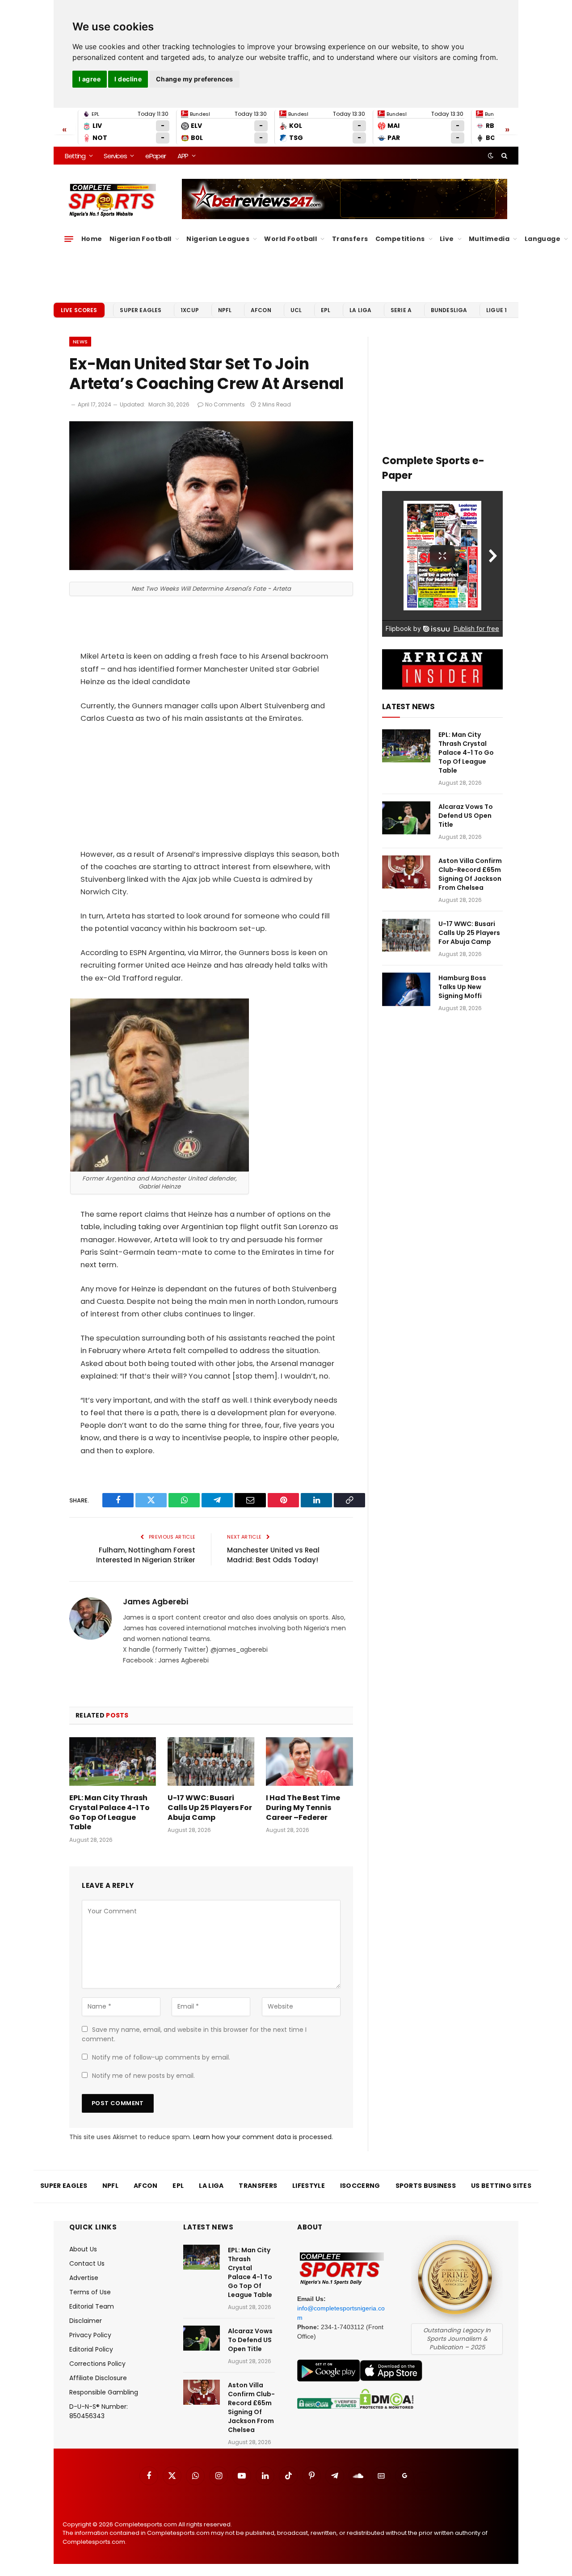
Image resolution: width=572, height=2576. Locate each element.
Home (92, 239)
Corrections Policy (97, 2364)
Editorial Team (92, 2306)
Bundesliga (449, 310)
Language (543, 239)
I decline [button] (128, 79)
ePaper (156, 156)
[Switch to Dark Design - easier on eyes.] (491, 156)
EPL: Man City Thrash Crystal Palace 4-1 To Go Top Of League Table (109, 1813)
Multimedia (489, 239)
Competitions (400, 239)
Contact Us (87, 2263)
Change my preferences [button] (195, 79)
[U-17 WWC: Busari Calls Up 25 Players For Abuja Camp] (211, 1762)
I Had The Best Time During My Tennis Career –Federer (303, 1808)
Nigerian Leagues (218, 239)
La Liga (360, 310)
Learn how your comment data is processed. (263, 2137)
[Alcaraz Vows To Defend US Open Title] (406, 818)
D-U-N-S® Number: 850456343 (99, 2411)
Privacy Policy (90, 2335)
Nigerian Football (141, 239)
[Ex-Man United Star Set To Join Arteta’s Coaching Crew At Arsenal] (211, 568)
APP (183, 156)
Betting (75, 156)
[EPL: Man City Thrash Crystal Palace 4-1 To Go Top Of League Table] (113, 1762)
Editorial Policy (91, 2349)
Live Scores (79, 310)
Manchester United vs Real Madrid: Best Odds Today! (273, 1555)
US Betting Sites (501, 2186)
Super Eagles (141, 310)
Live (447, 239)
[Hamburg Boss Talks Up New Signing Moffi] (406, 989)
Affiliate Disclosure (98, 2378)
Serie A (401, 310)
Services (115, 156)
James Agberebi (156, 1602)
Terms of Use (90, 2292)
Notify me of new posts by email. (143, 2076)
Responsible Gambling (104, 2392)
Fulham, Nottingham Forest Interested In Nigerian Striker (146, 1555)
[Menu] (69, 239)
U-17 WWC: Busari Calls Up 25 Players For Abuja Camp (210, 1808)
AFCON (261, 310)
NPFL (225, 310)
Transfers (350, 239)
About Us (83, 2249)
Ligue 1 (496, 310)
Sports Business (426, 2186)
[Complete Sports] (112, 200)
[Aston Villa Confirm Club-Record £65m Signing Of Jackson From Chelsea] (406, 872)
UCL (296, 310)
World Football (290, 239)
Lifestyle (309, 2186)
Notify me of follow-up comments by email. (161, 2057)
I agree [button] (90, 79)
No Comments (225, 404)
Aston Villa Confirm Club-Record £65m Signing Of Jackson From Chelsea (470, 874)
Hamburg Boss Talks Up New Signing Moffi (462, 987)
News (80, 342)
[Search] (503, 156)
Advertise (84, 2278)
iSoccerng (360, 2186)
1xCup (190, 310)
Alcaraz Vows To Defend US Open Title (466, 816)
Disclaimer (86, 2321)
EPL (326, 310)
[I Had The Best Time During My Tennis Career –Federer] (309, 1762)
